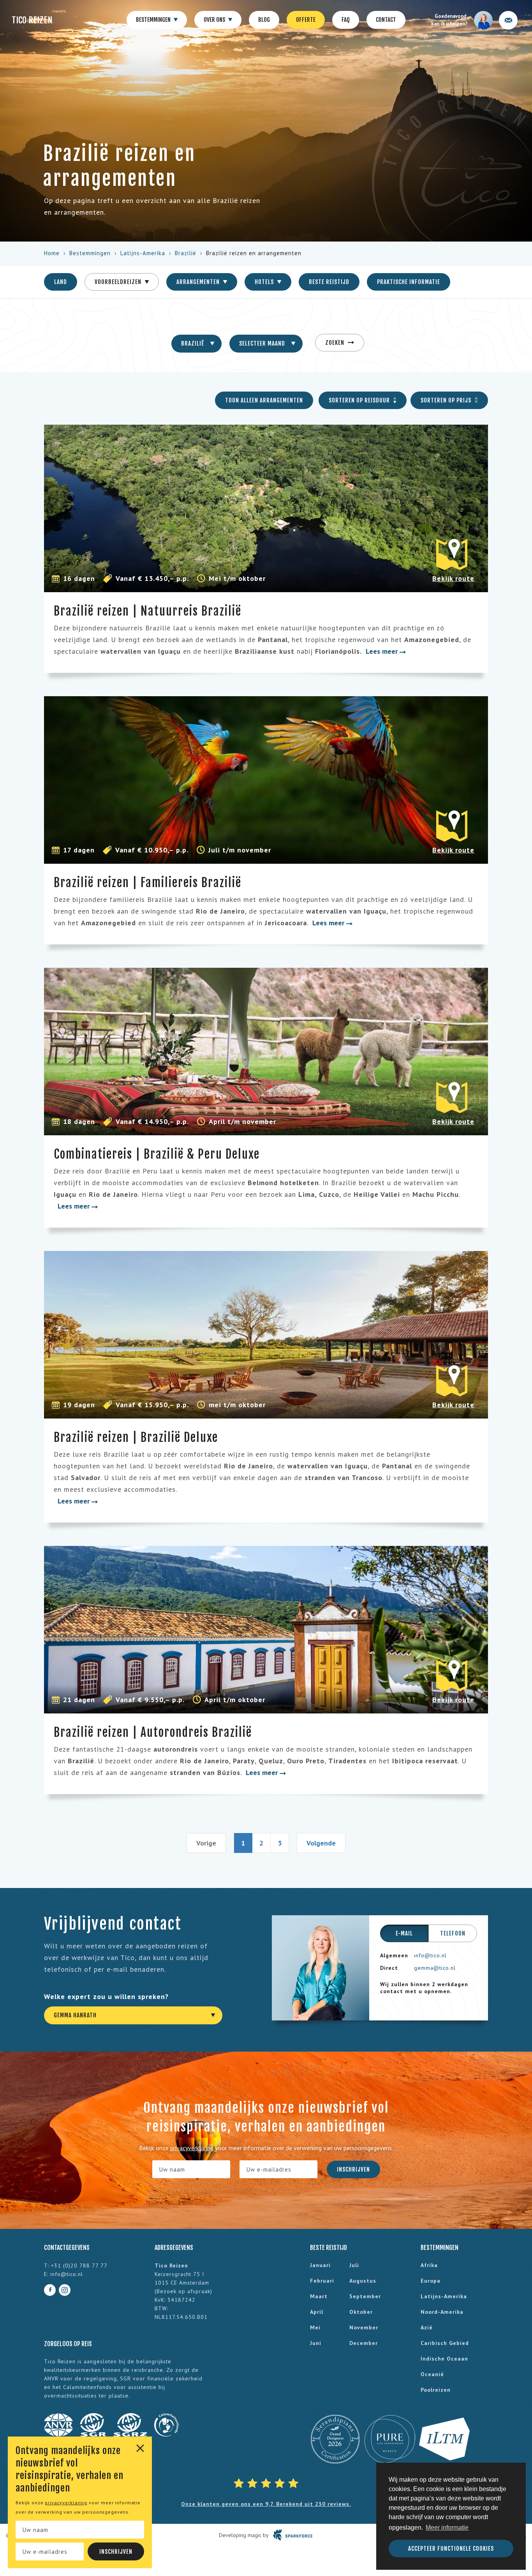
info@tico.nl (430, 1955)
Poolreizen (436, 2390)
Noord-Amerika (442, 2312)
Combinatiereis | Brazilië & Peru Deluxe (157, 1154)
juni (316, 2343)
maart (319, 2296)
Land (61, 282)
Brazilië (186, 253)
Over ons (215, 20)
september (365, 2296)
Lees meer (383, 651)
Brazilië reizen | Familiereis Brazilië (148, 883)
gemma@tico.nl (435, 1968)
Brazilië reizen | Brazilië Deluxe (136, 1437)
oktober (361, 2312)
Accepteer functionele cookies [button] (451, 2549)
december (364, 2343)
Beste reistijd (329, 282)
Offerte (306, 20)
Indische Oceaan (444, 2359)
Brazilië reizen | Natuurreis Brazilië (148, 611)
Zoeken (336, 343)
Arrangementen (199, 282)
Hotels (265, 282)
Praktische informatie (409, 282)
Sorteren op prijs (447, 400)
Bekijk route (453, 578)
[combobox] (196, 344)
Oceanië (432, 2374)
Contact (386, 20)
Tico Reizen (32, 20)
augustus (363, 2281)
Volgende (321, 1843)
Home (52, 253)
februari (322, 2281)
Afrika (429, 2265)
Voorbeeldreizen (119, 282)
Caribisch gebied (445, 2343)
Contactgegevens (67, 2248)
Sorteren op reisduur (360, 400)
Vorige (206, 1843)
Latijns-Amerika (143, 253)
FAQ (346, 20)
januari (320, 2265)
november (364, 2327)
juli (354, 2265)
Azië (427, 2327)
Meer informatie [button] (447, 2527)
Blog (264, 20)
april (317, 2312)
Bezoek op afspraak (183, 2291)
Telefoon (453, 1933)
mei (315, 2327)
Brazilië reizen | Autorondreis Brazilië (153, 1732)
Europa (431, 2281)
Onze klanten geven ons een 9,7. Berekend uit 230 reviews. (266, 2504)
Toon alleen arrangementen (264, 400)
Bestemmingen (154, 20)
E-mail (404, 1933)
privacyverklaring (66, 2503)
